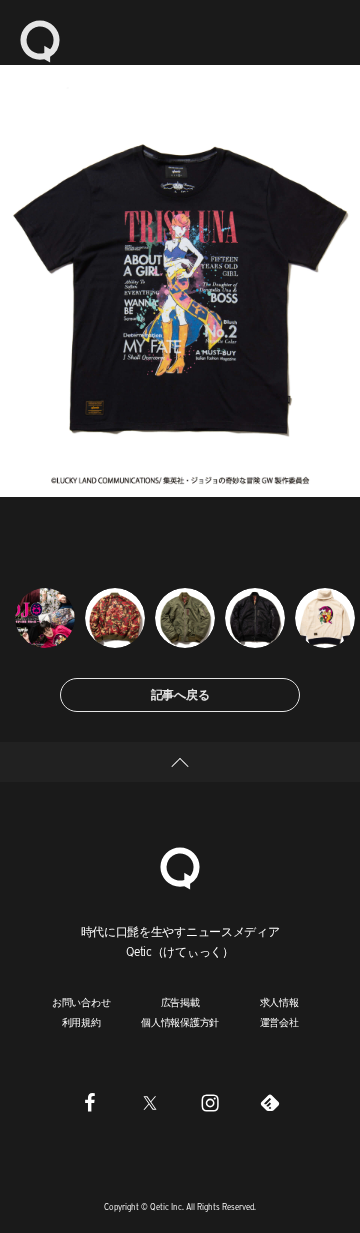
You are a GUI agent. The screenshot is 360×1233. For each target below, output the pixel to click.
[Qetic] (40, 40)
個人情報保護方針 (180, 1022)
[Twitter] (150, 1103)
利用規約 (81, 1022)
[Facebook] (90, 1103)
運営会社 (279, 1022)
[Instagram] (210, 1103)
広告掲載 (180, 1002)
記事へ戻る (180, 694)
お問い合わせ (81, 1002)
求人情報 (279, 1002)
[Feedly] (270, 1103)
